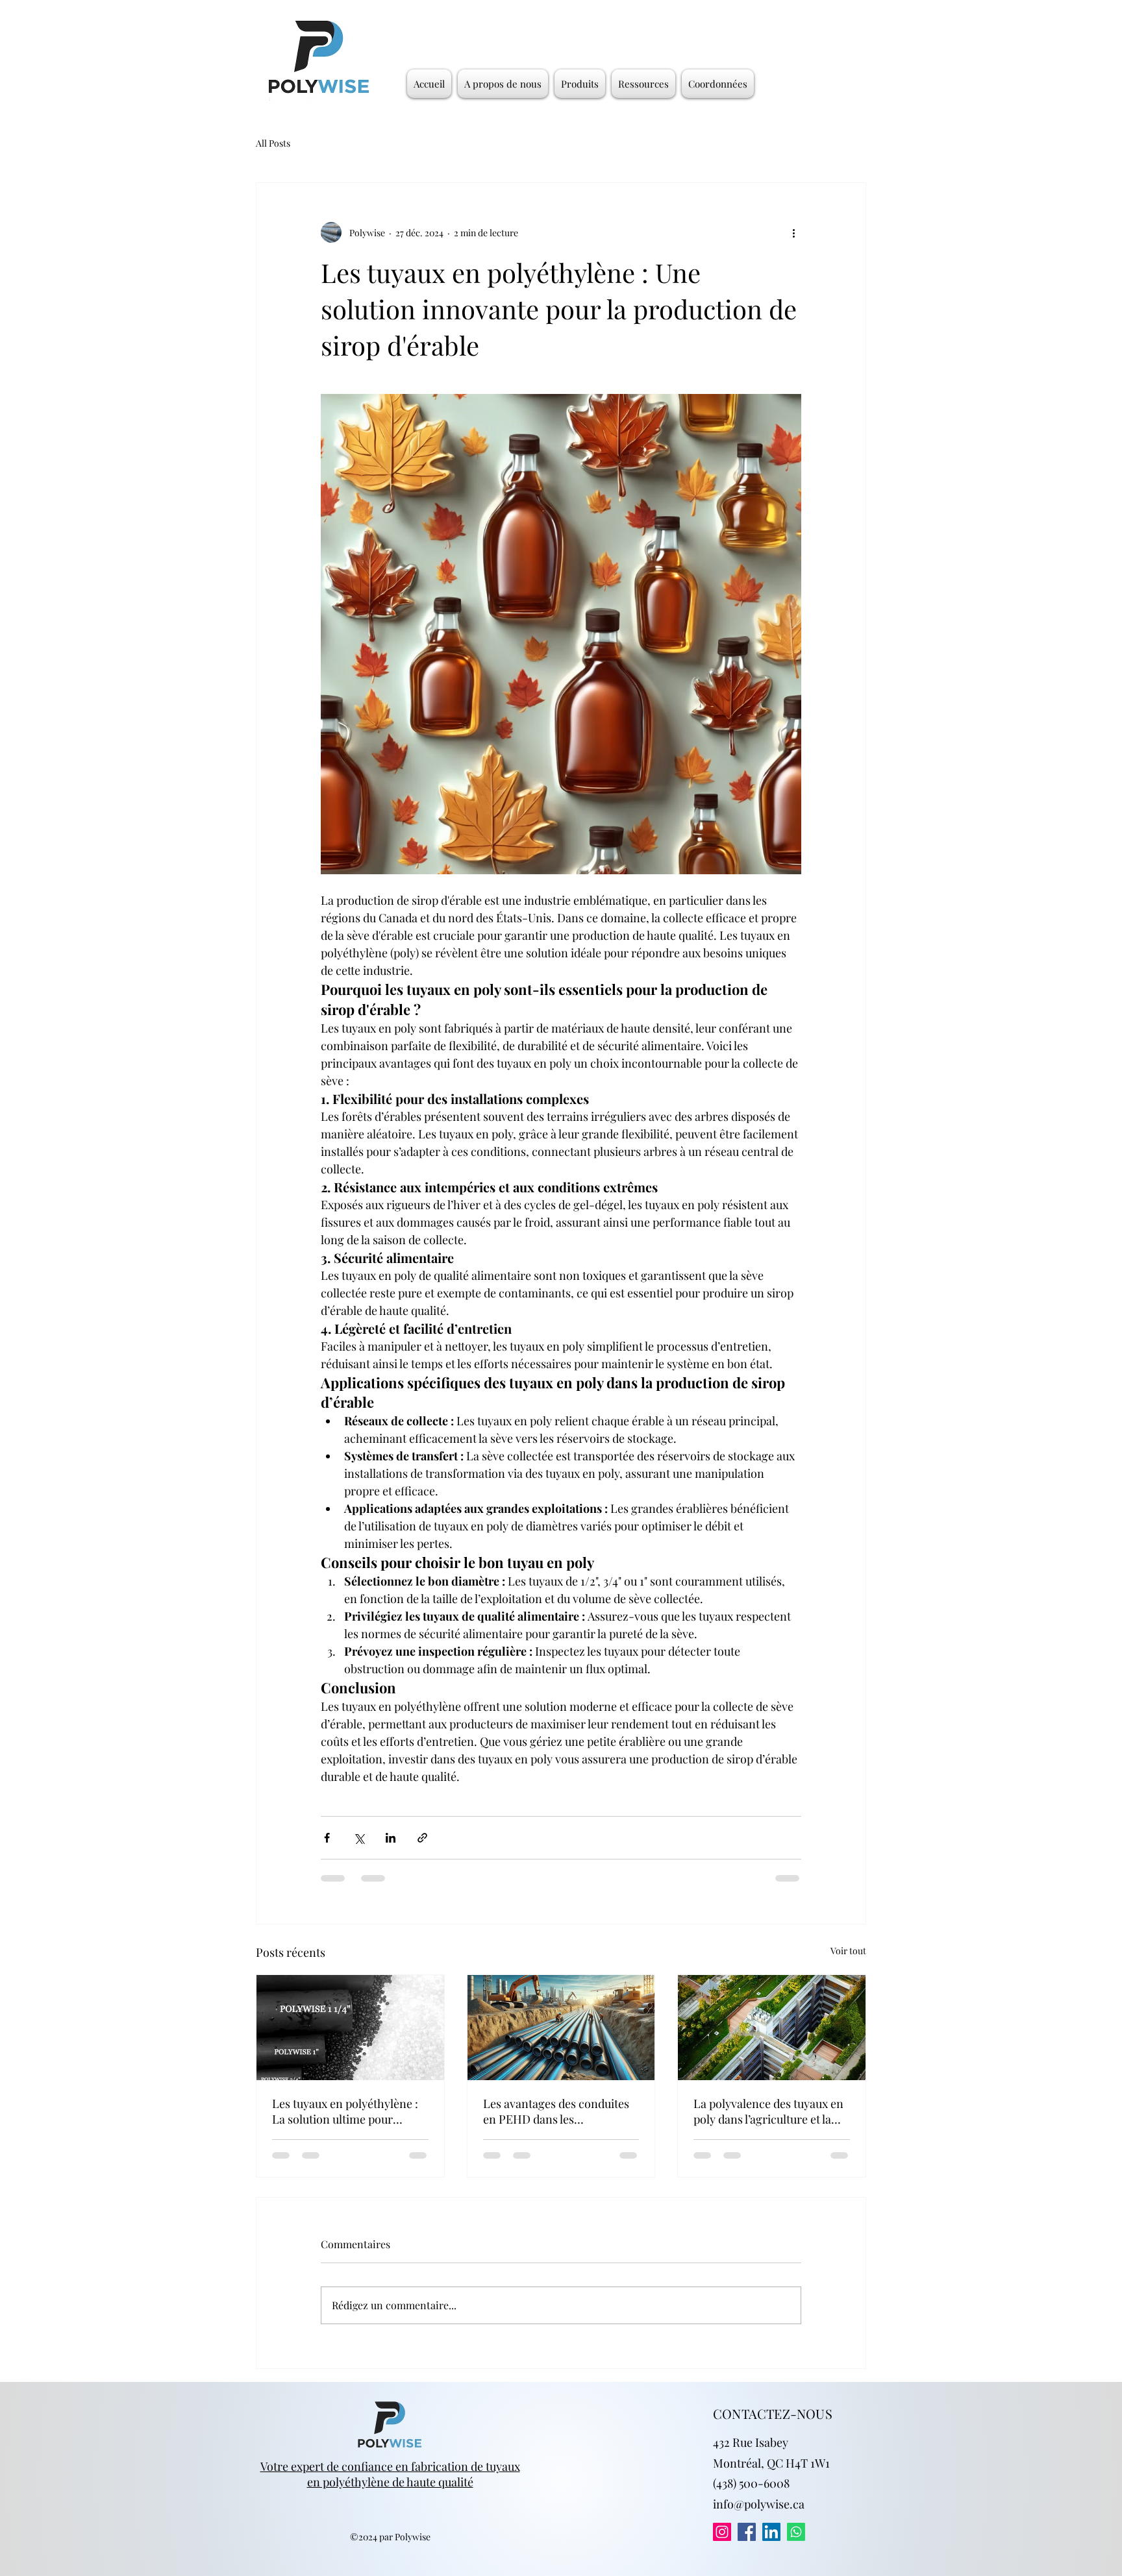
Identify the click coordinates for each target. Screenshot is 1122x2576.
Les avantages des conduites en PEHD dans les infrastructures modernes (556, 2111)
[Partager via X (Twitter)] (359, 1838)
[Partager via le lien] (422, 1838)
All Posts (273, 143)
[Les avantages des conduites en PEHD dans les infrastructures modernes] (561, 2028)
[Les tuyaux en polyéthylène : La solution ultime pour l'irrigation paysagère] (350, 2028)
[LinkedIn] (771, 2544)
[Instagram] (722, 2544)
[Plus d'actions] (793, 232)
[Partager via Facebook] (327, 1838)
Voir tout (848, 1951)
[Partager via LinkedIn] (391, 1838)
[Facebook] (747, 2544)
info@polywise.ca (759, 2516)
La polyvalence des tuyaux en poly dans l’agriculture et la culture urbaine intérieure (768, 2111)
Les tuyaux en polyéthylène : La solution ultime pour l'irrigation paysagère (345, 2111)
